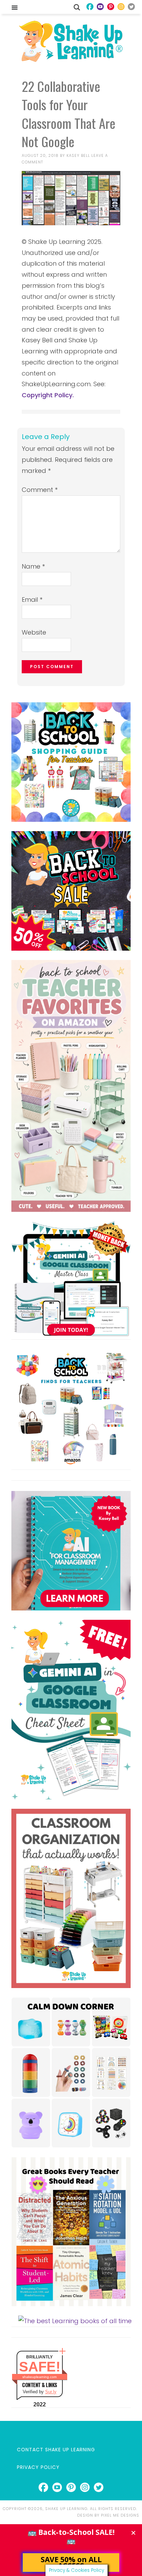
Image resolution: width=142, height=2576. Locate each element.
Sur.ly (51, 2392)
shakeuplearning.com (39, 2377)
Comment (40, 490)
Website (34, 632)
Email (32, 600)
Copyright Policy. (48, 395)
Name (33, 566)
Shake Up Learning (71, 41)
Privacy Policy (38, 2467)
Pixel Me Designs (120, 2515)
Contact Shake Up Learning (56, 2450)
